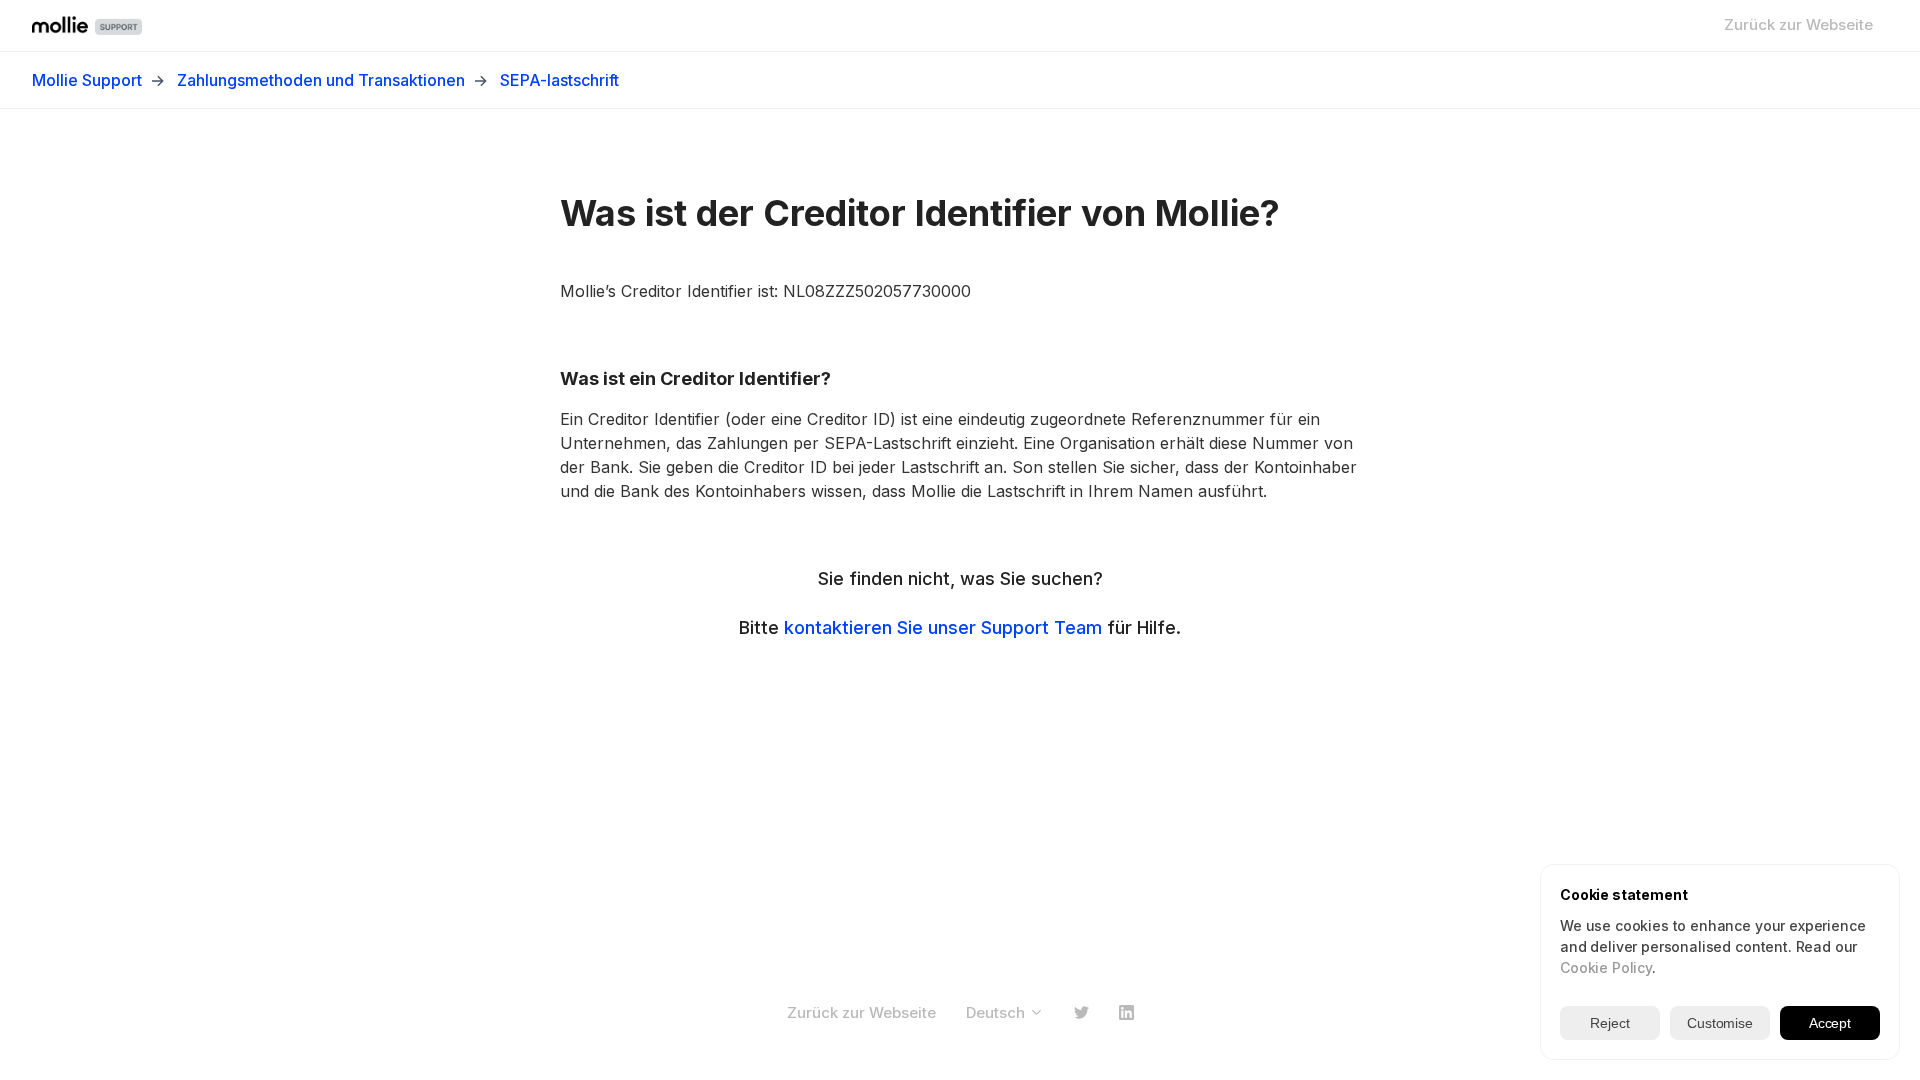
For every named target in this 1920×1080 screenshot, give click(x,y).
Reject (1609, 1023)
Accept (1830, 1023)
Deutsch (997, 1012)
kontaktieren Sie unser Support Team (943, 627)
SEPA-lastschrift (559, 80)
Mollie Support (87, 80)
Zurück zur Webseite (1798, 24)
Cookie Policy (1606, 967)
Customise (1720, 1023)
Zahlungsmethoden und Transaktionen (321, 80)
